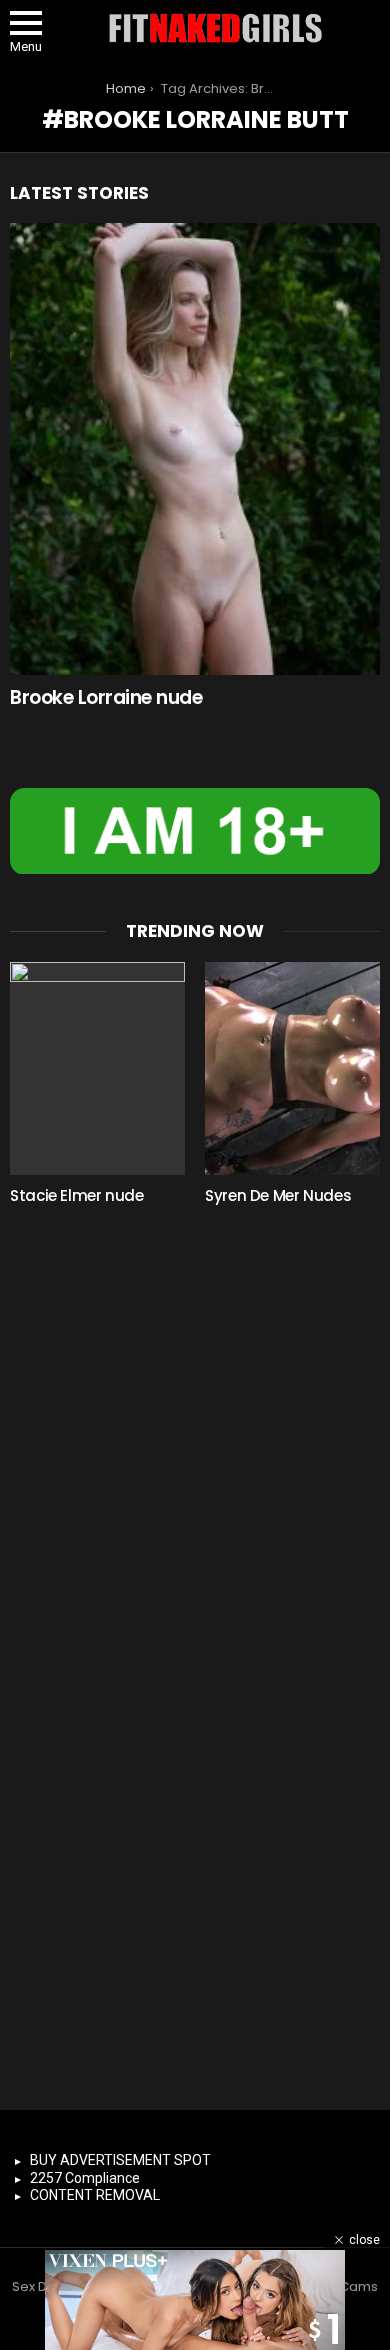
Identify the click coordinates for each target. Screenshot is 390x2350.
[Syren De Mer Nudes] (292, 1069)
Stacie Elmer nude (77, 1195)
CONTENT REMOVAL (95, 2195)
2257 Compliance (85, 2178)
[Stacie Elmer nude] (97, 1069)
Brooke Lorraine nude (106, 697)
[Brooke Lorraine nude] (195, 449)
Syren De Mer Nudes (278, 1195)
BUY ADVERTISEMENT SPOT (120, 2160)
